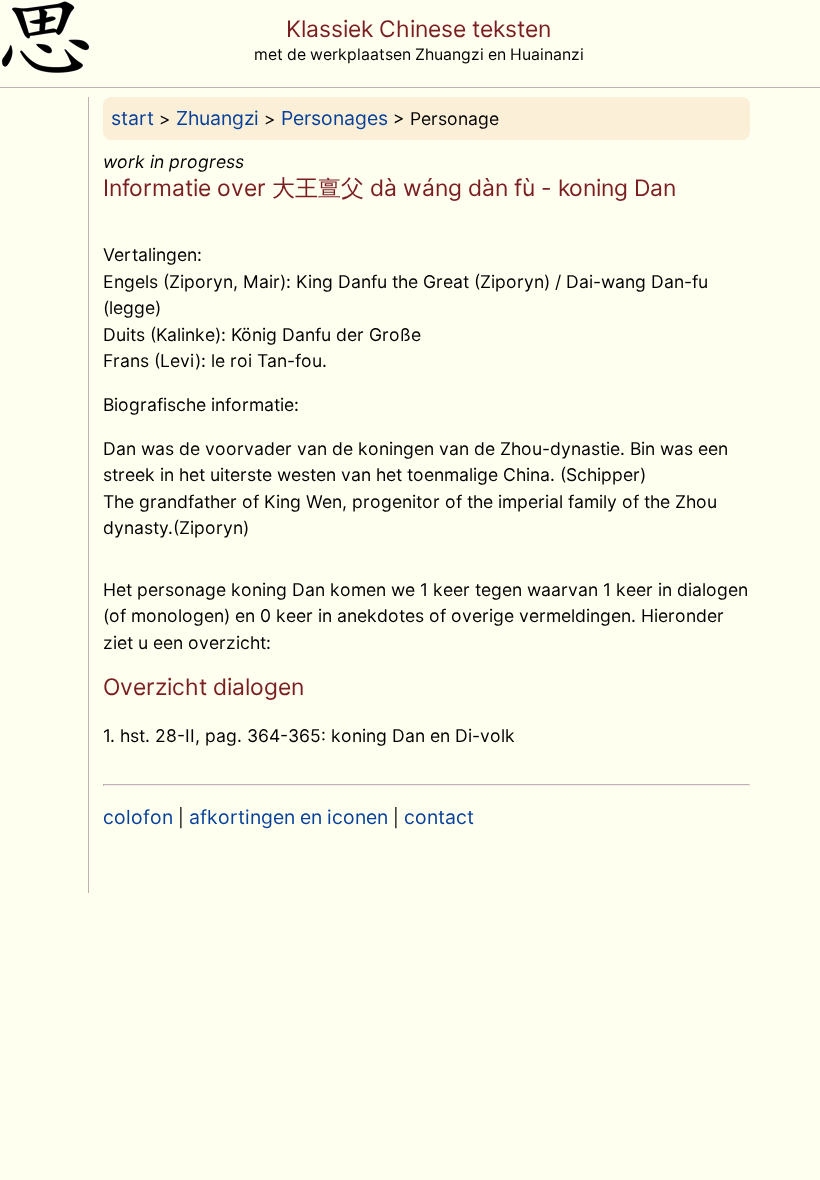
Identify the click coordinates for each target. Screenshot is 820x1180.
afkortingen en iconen (288, 817)
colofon (138, 817)
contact (439, 817)
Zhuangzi (217, 118)
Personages (334, 118)
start (132, 118)
